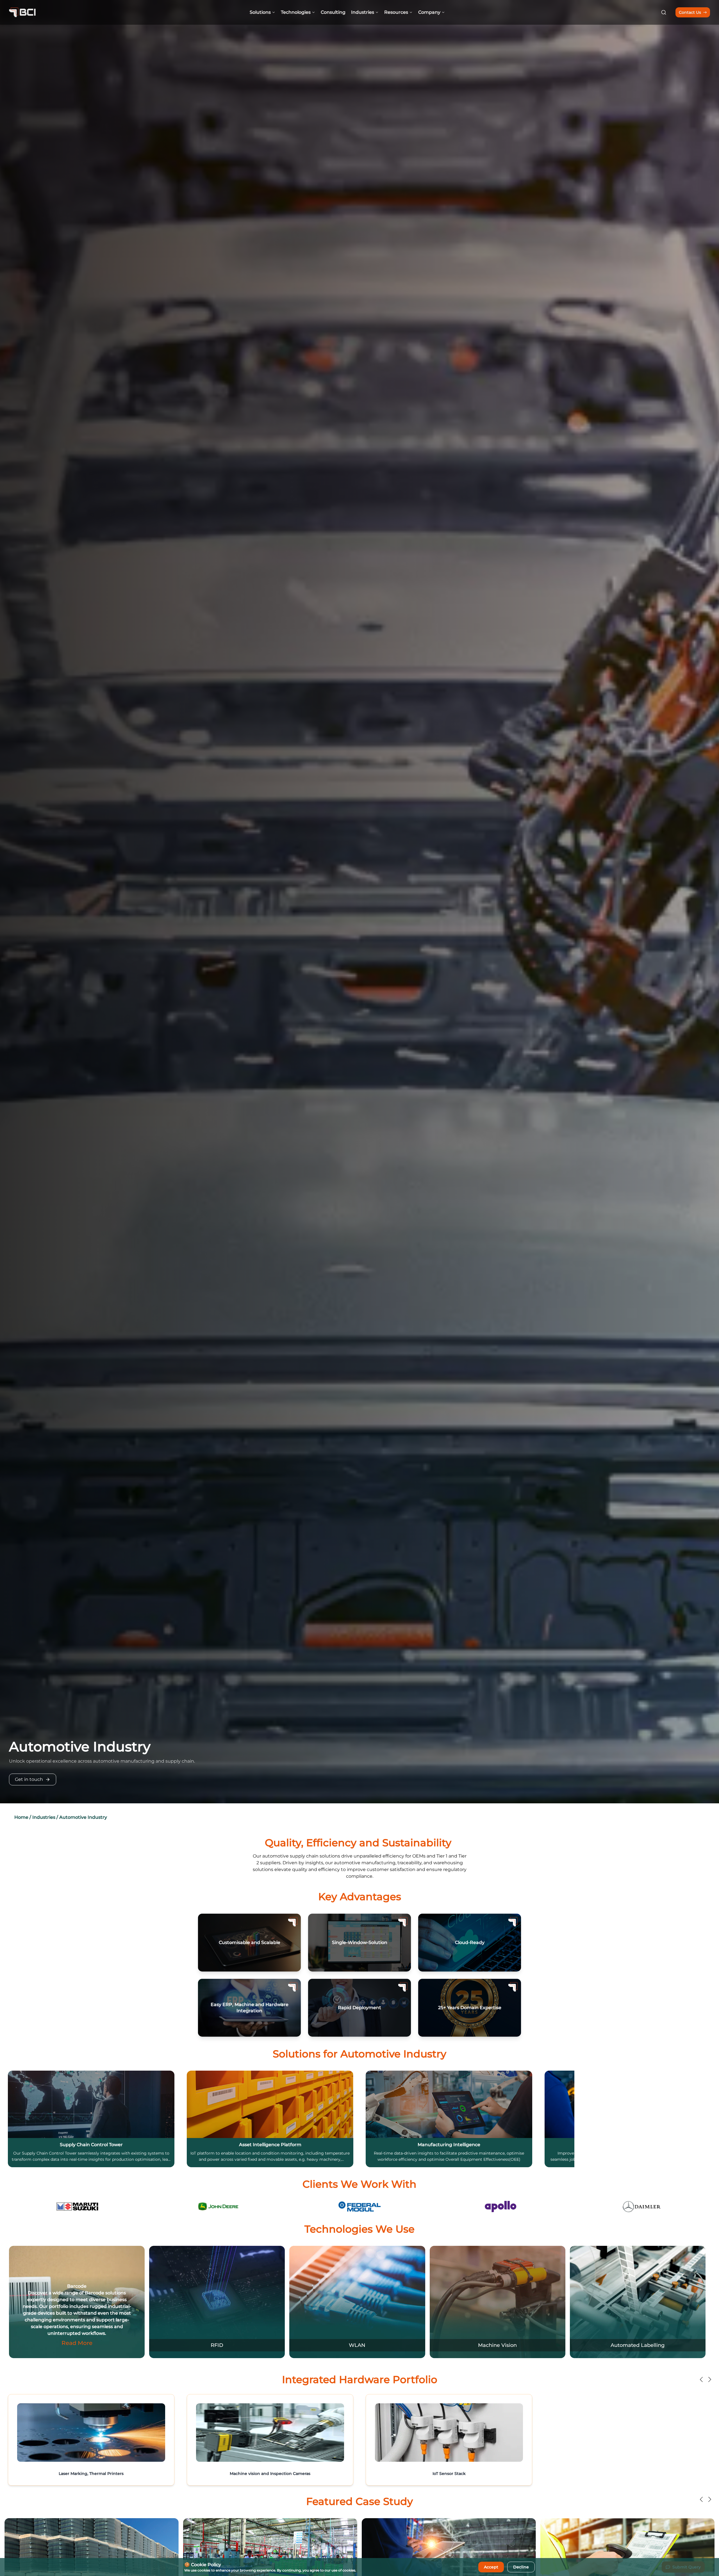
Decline (521, 2567)
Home (21, 1817)
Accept (491, 2567)
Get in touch (29, 1779)
